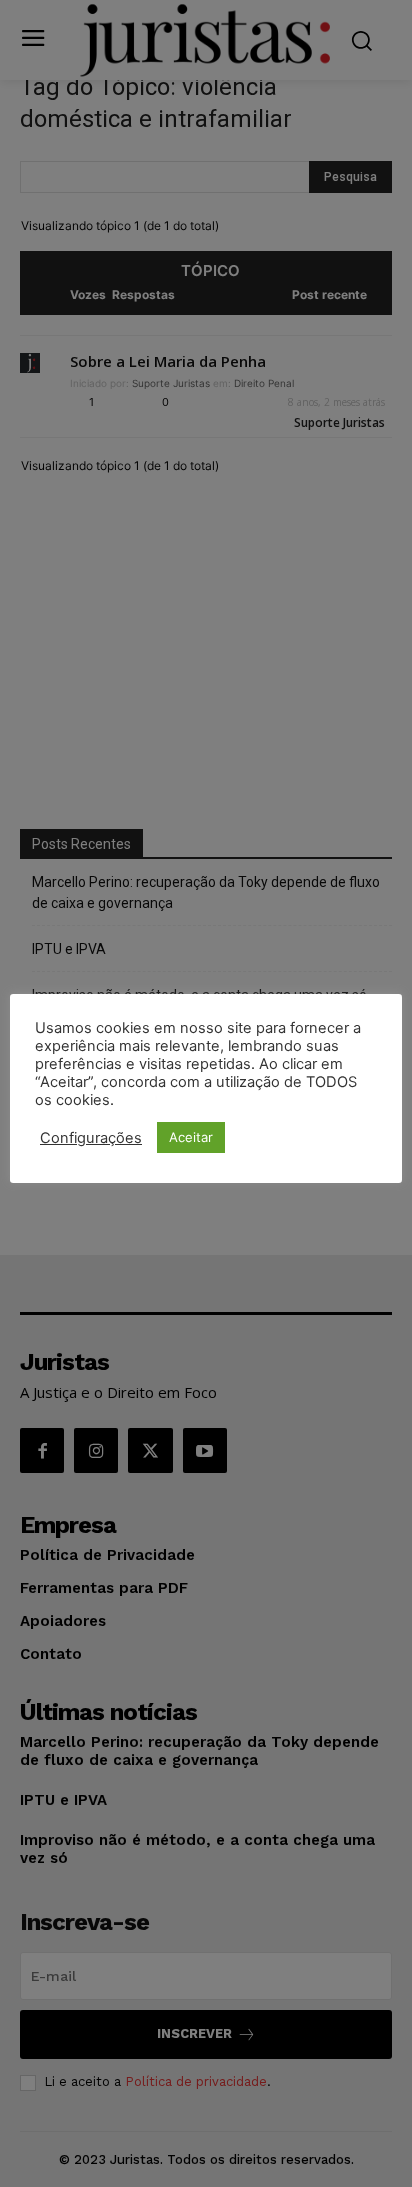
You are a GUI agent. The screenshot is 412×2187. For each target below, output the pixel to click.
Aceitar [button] (191, 1137)
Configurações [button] (91, 1138)
